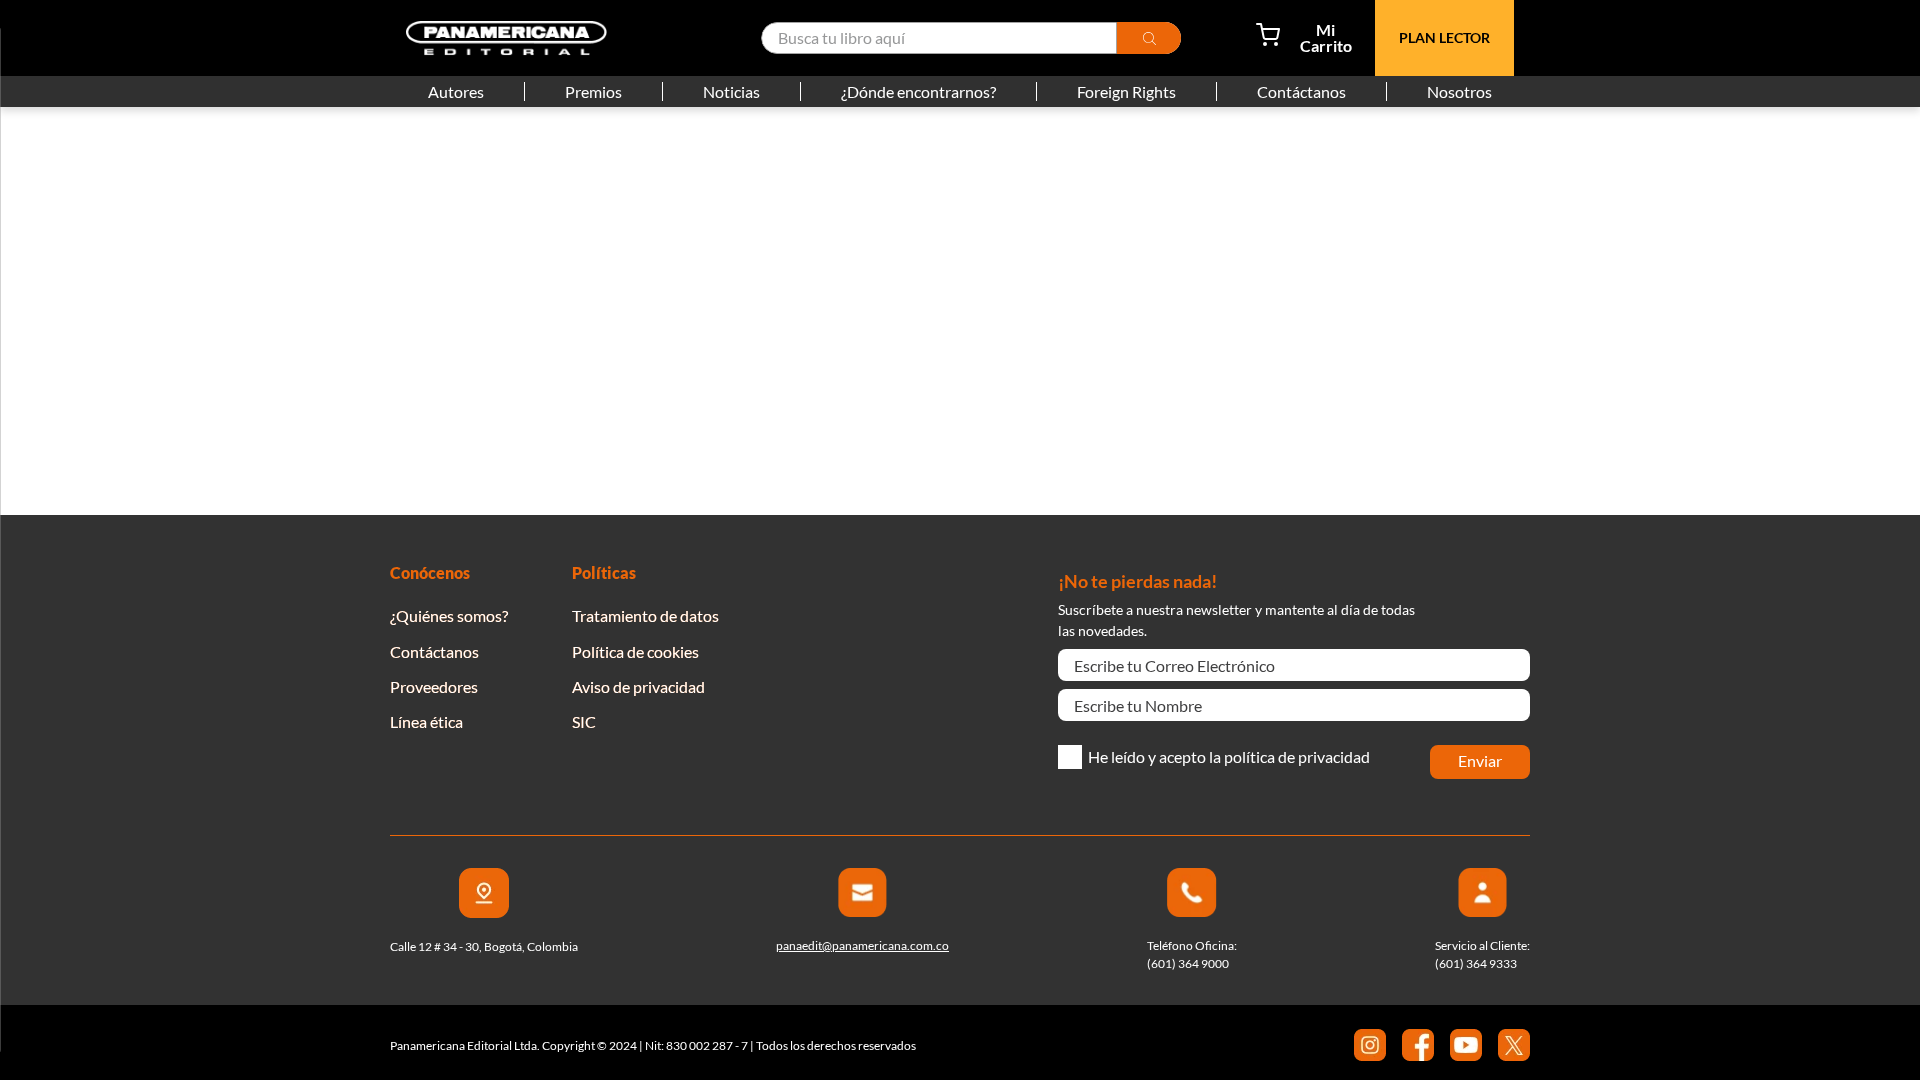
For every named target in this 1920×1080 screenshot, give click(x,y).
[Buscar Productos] (1149, 38)
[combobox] (971, 38)
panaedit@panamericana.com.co (862, 945)
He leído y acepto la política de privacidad (1229, 757)
